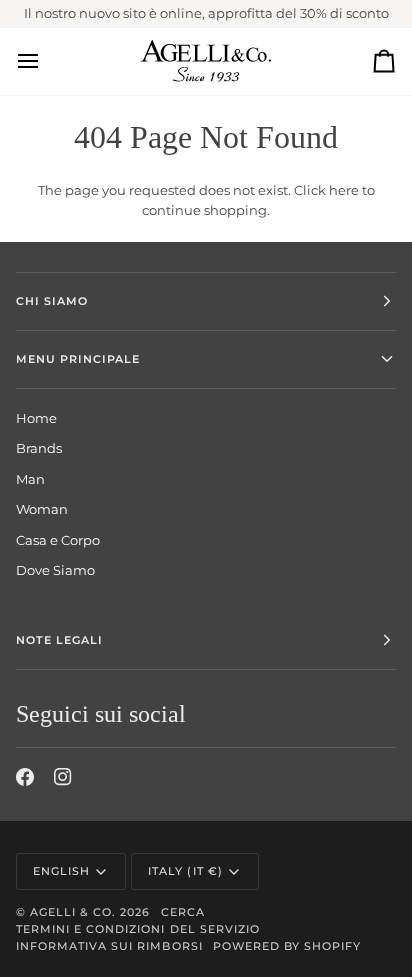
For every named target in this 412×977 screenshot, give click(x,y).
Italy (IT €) (185, 871)
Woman (42, 509)
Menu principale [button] (78, 359)
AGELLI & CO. (73, 912)
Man (30, 479)
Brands (39, 448)
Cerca (183, 912)
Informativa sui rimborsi (109, 946)
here (344, 190)
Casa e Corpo (58, 540)
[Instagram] (63, 777)
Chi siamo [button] (52, 301)
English (61, 871)
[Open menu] (46, 61)
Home (36, 418)
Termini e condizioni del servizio (138, 929)
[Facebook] (25, 777)
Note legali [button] (59, 640)
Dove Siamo (55, 570)
